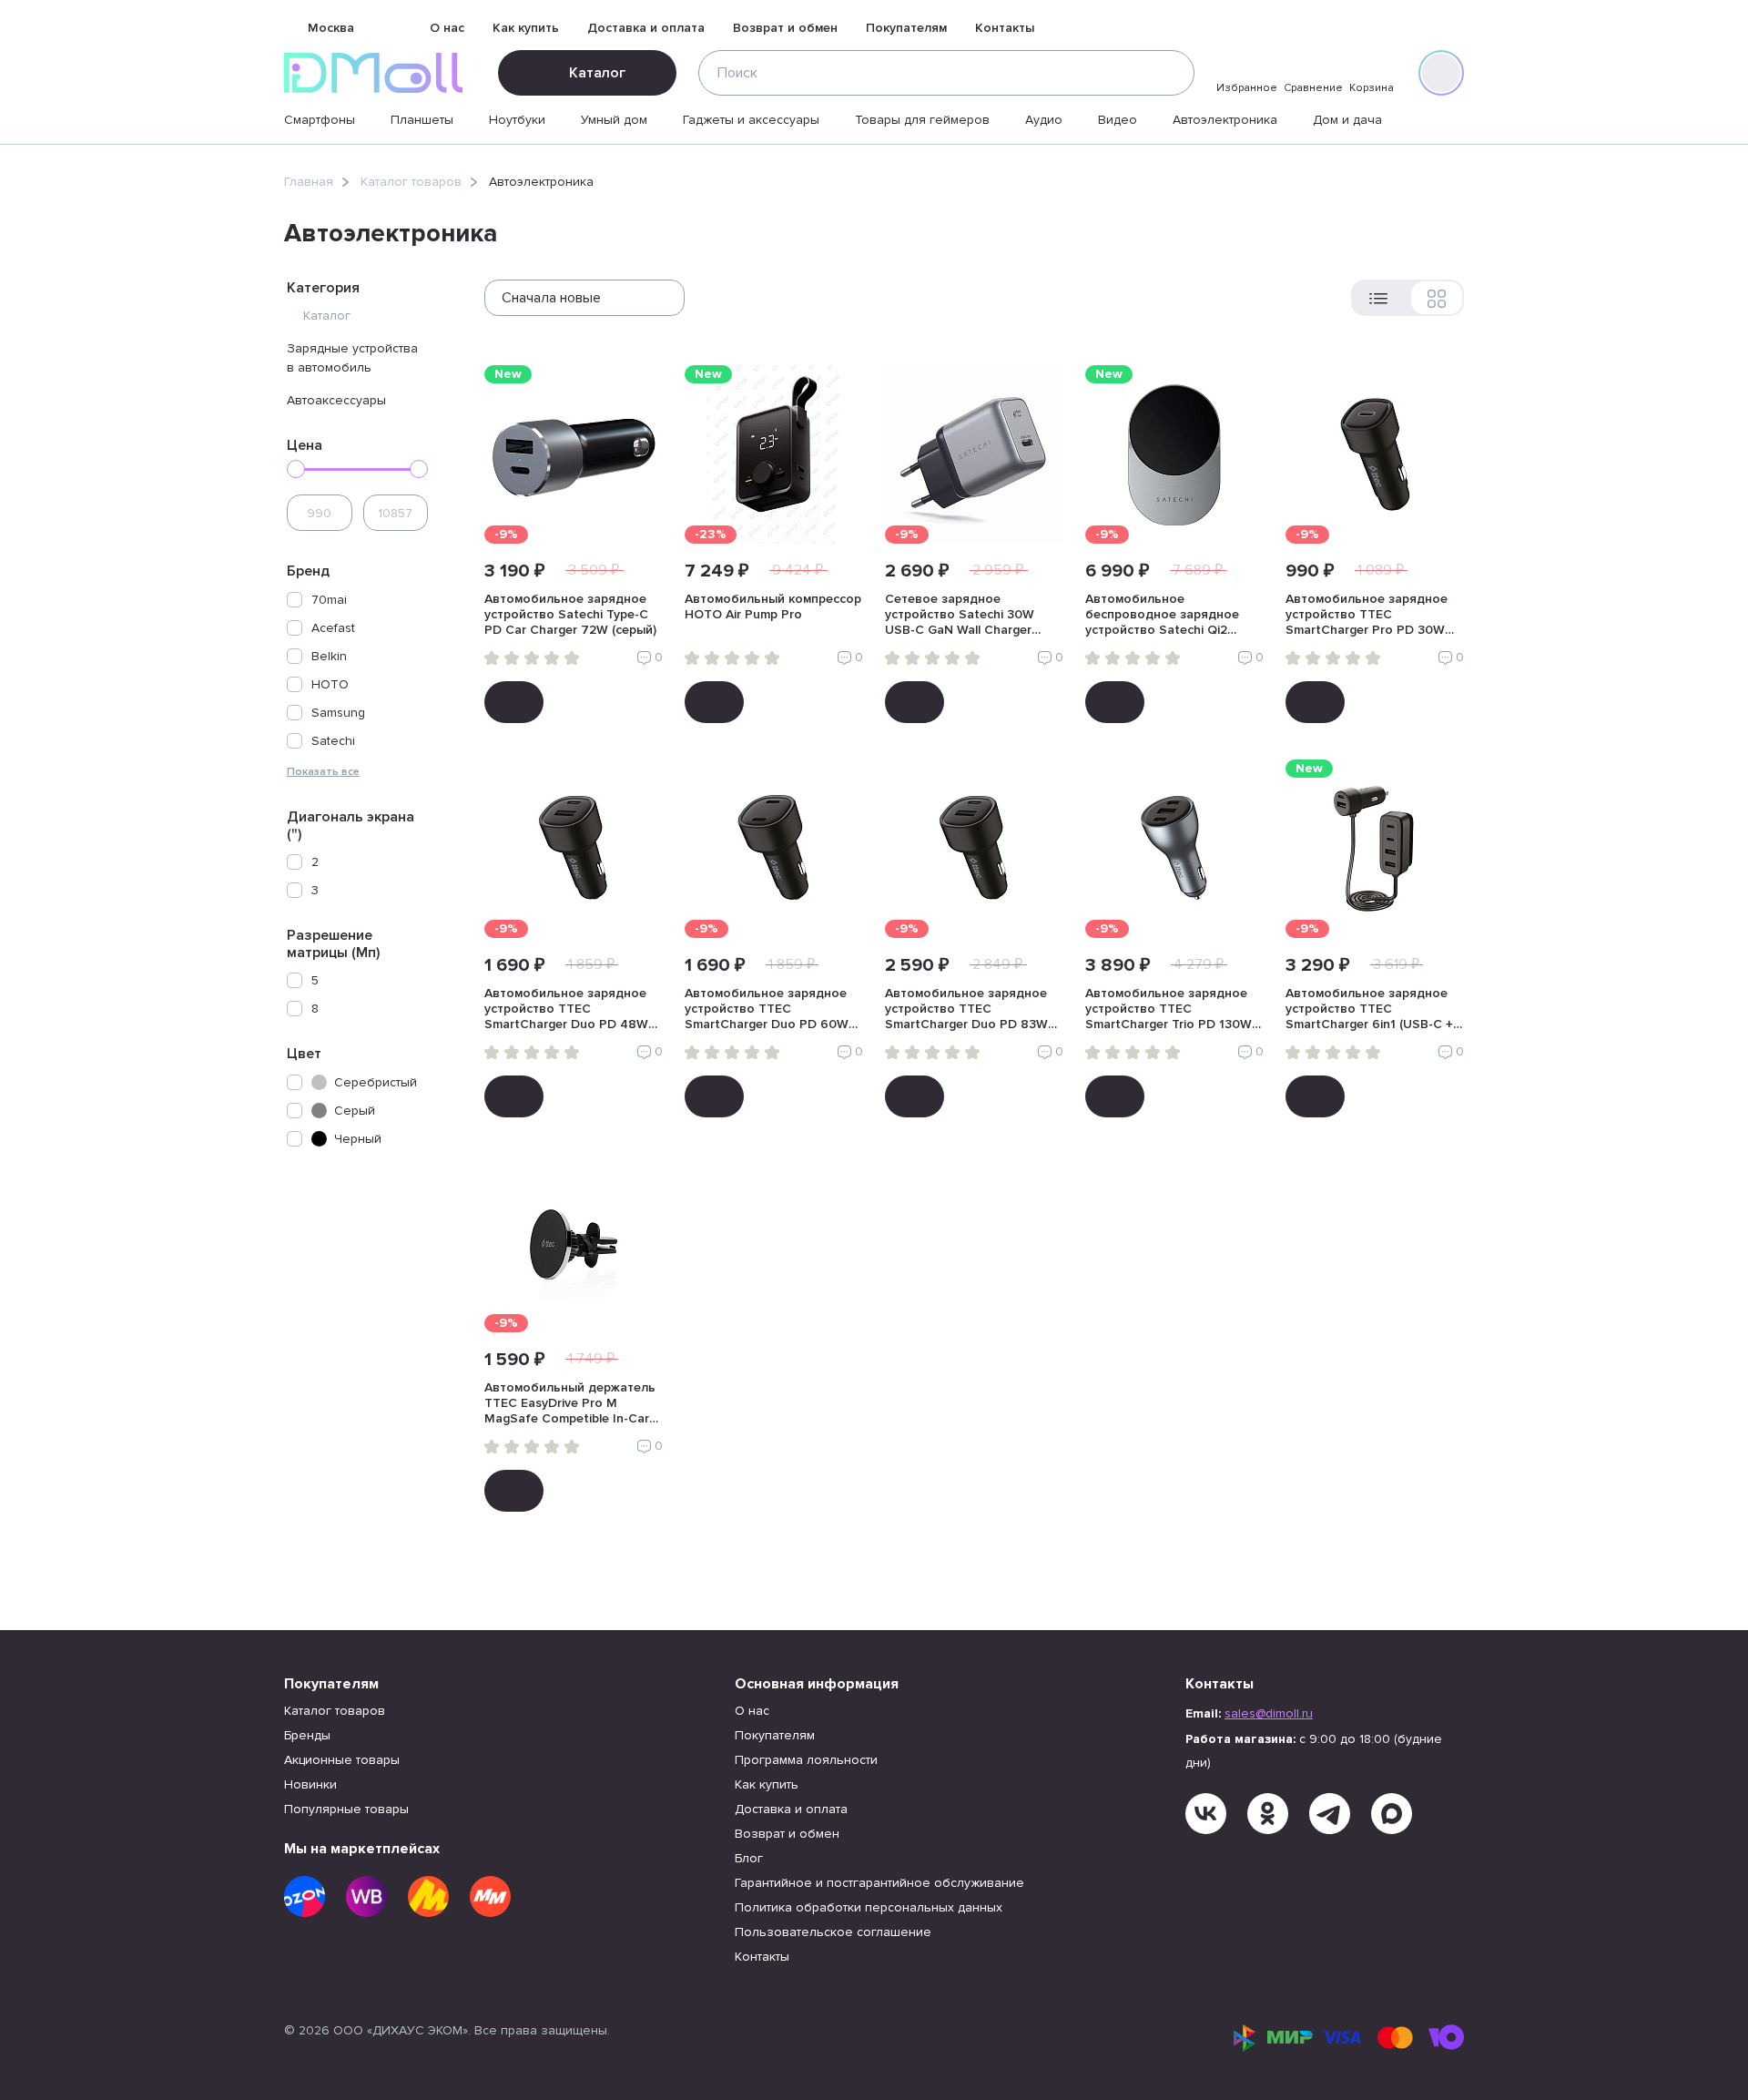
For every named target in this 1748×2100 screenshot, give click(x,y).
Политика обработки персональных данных (869, 1907)
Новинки (310, 1784)
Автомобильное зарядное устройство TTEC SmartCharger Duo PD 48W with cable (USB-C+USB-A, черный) (566, 1010)
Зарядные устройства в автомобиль (352, 358)
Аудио (1044, 120)
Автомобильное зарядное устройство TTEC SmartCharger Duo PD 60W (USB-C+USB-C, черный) (767, 1010)
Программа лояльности (806, 1760)
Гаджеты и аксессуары (751, 120)
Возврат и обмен (785, 28)
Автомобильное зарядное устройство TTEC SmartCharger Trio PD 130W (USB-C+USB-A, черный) (1169, 1010)
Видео (1118, 120)
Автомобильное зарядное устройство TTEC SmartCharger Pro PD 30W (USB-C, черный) (1367, 616)
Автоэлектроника (1225, 120)
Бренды (307, 1735)
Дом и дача (1347, 120)
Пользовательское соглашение (833, 1932)
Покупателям (906, 28)
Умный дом (614, 120)
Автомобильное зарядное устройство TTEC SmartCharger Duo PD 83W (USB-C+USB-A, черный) (966, 1010)
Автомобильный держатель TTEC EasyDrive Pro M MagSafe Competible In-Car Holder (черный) (570, 1404)
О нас (447, 28)
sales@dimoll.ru (1269, 1713)
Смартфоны (320, 120)
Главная (309, 182)
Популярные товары (346, 1809)
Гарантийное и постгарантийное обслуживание (879, 1883)
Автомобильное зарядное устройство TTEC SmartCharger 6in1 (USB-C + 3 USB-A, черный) (1375, 1010)
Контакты (1005, 28)
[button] (357, 770)
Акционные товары (342, 1760)
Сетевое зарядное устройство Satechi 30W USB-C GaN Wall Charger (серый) (960, 616)
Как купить (526, 28)
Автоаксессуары (336, 400)
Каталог (597, 73)
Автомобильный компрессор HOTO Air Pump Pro (773, 607)
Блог (749, 1858)
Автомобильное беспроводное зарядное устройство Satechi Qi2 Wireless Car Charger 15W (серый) (1162, 616)
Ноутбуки (517, 120)
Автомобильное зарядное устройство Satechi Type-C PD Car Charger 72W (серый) (570, 614)
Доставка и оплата (646, 28)
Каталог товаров (411, 182)
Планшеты (422, 120)
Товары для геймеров (922, 120)
